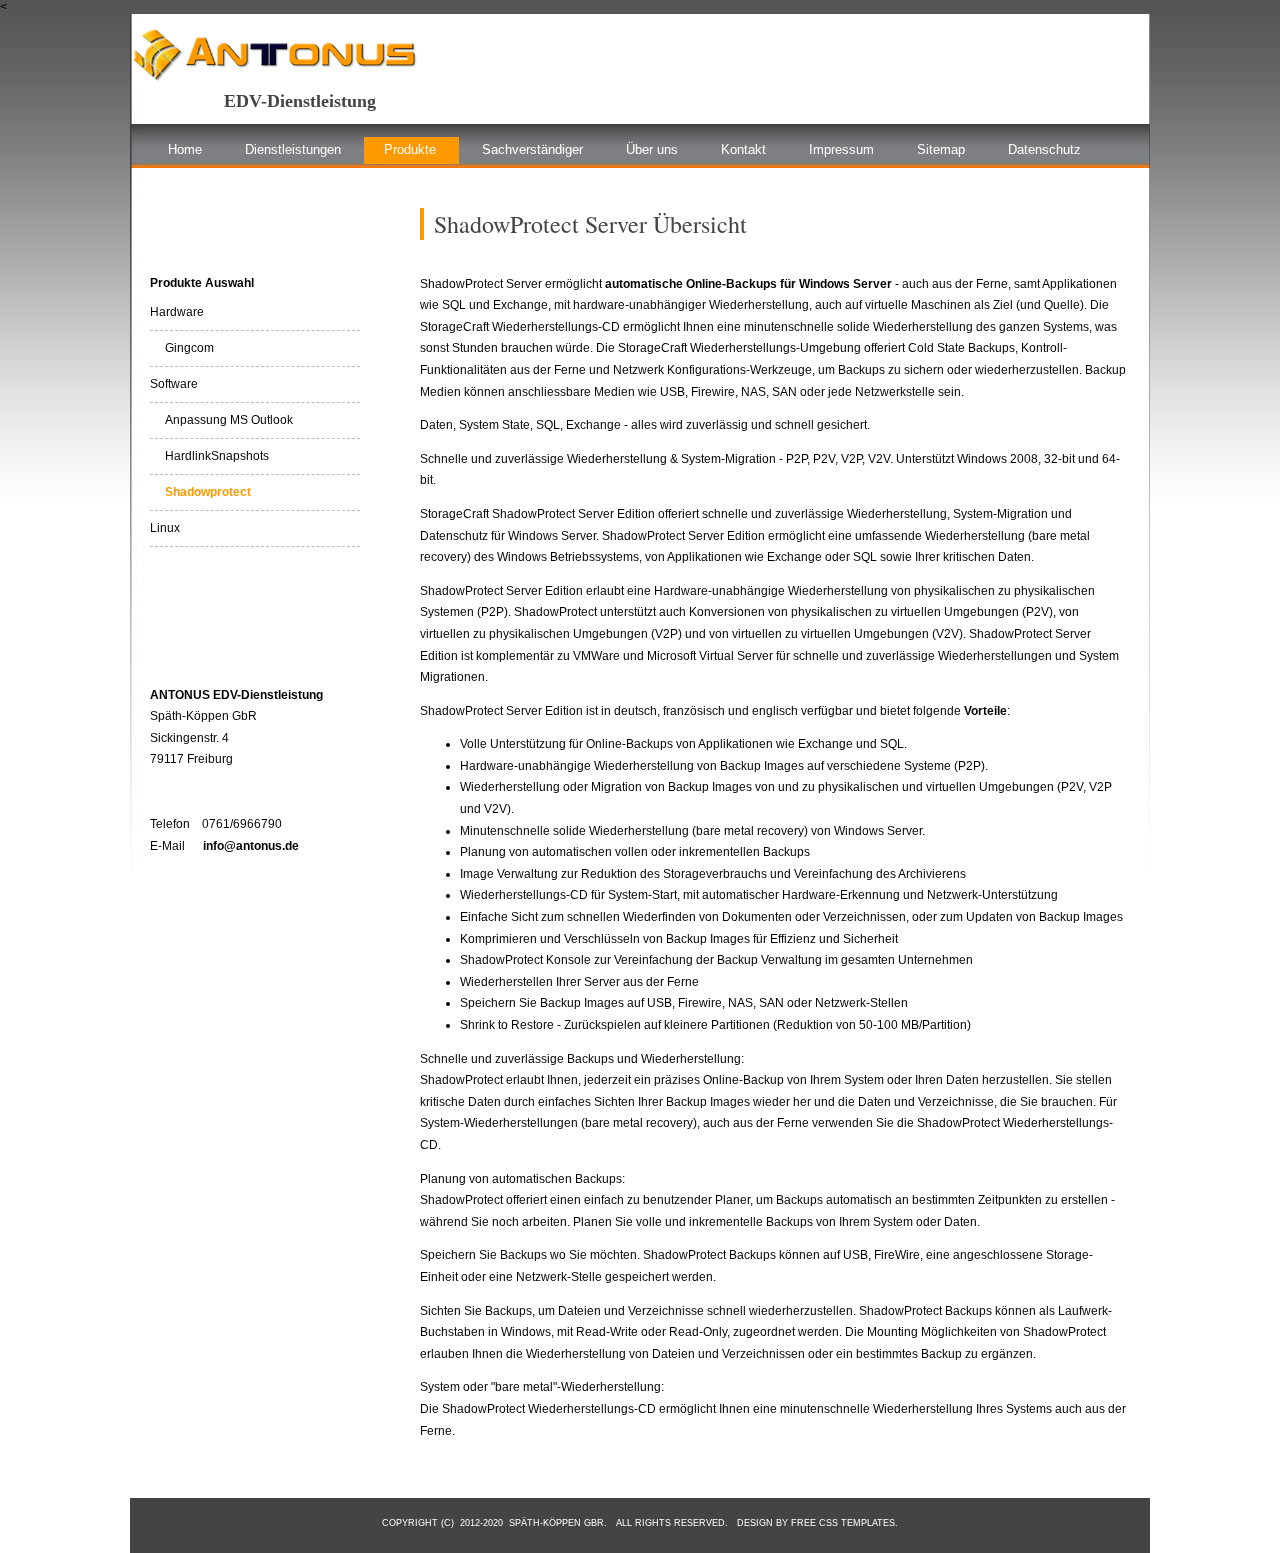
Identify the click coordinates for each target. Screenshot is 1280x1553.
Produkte (410, 149)
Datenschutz (1044, 149)
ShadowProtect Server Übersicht (590, 224)
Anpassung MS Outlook (221, 420)
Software (174, 384)
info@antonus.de (251, 846)
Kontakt (743, 149)
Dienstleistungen (293, 149)
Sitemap (941, 149)
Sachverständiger (532, 149)
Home (185, 149)
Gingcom (182, 348)
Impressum (841, 149)
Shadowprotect (200, 492)
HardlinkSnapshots (209, 456)
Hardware (177, 312)
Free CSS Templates (843, 1523)
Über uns (652, 149)
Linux (165, 528)
